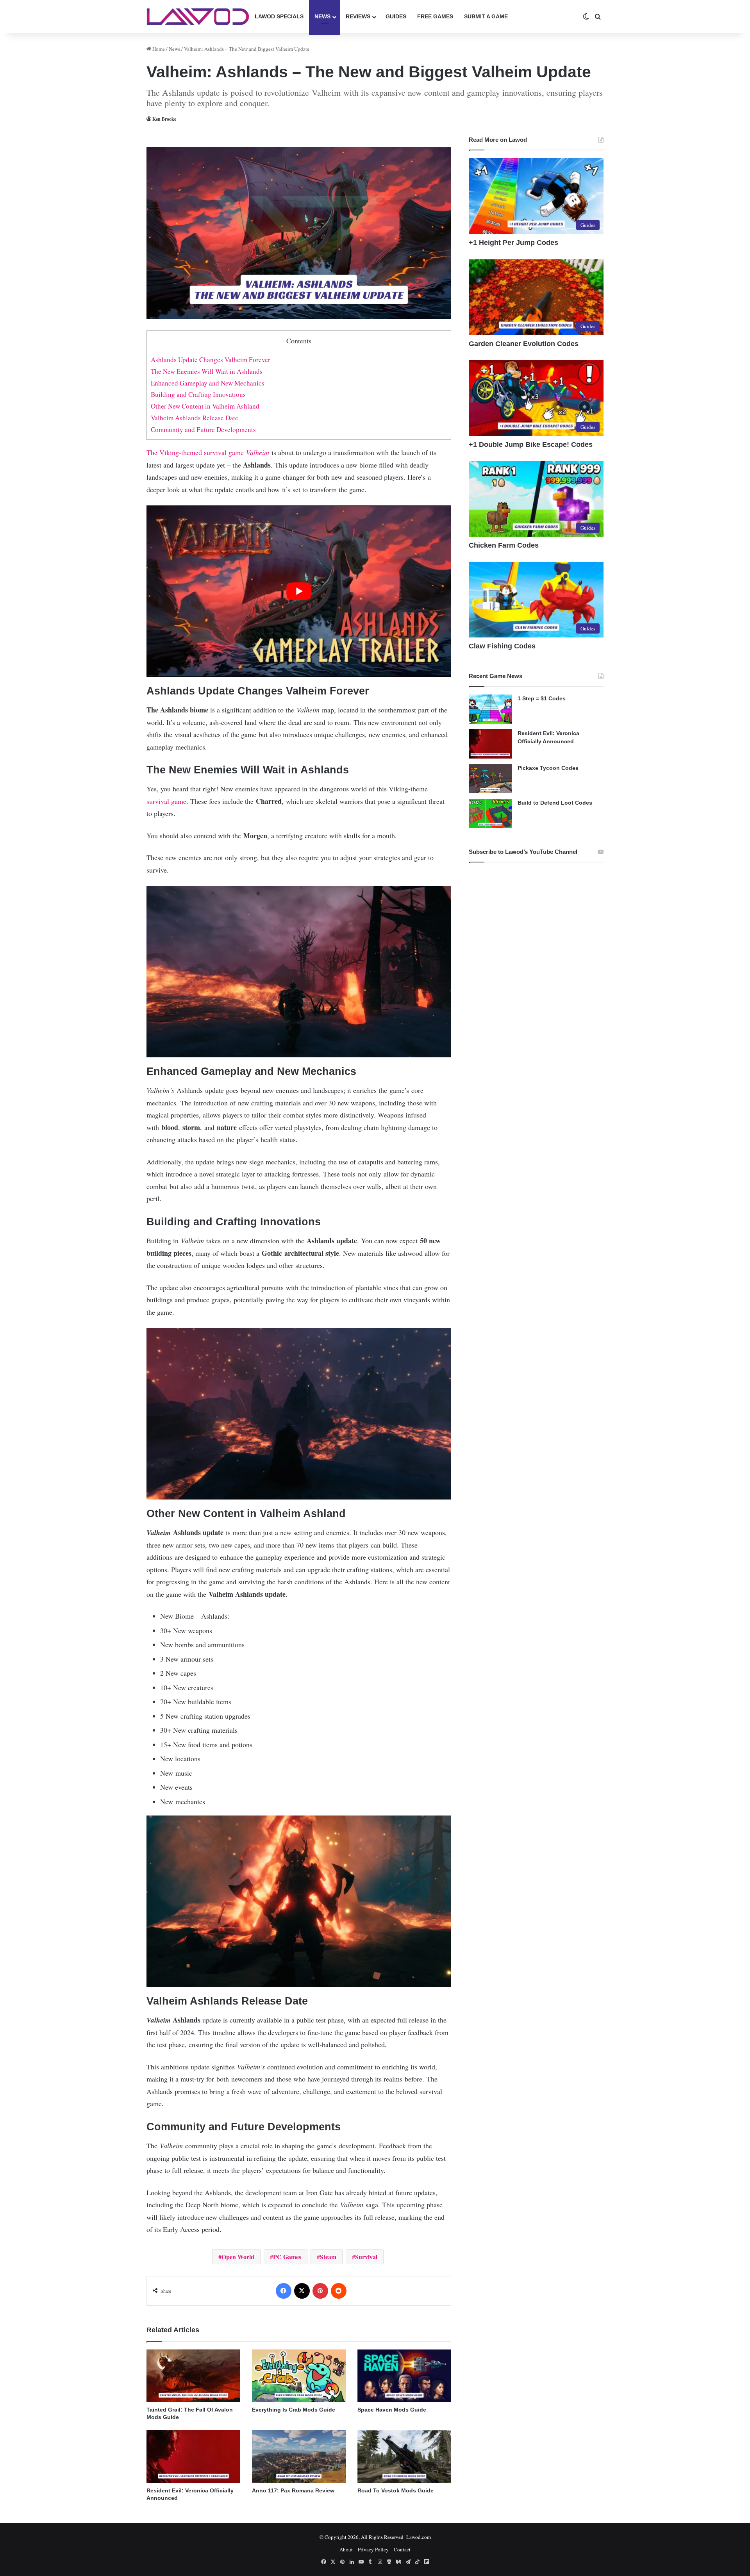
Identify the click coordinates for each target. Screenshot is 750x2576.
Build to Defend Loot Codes (555, 803)
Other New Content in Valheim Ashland (205, 406)
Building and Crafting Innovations (198, 394)
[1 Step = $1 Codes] (490, 709)
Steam (328, 2257)
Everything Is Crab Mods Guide (294, 2410)
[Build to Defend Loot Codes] (490, 813)
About (346, 2549)
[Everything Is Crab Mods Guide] (299, 2376)
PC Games (287, 2257)
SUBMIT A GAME (486, 16)
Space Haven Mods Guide (392, 2410)
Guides (396, 16)
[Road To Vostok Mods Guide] (404, 2457)
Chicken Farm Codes (504, 545)
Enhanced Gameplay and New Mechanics (208, 383)
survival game (166, 801)
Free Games (435, 16)
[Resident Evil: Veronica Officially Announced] (193, 2457)
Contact (402, 2549)
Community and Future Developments (203, 429)
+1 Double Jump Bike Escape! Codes (531, 445)
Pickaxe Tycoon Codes (548, 768)
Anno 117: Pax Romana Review (293, 2490)
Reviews (358, 16)
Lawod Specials (279, 16)
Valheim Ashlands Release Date (195, 418)
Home (158, 49)
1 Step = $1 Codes (542, 698)
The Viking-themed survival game (208, 452)
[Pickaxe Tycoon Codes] (490, 779)
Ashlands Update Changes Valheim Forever (211, 360)
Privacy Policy (373, 2549)
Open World (238, 2257)
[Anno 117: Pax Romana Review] (299, 2457)
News (322, 16)
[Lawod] (198, 17)
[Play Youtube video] (299, 591)
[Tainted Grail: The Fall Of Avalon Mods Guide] (193, 2376)
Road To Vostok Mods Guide (396, 2490)
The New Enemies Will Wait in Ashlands (207, 371)
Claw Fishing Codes (502, 646)
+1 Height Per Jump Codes (513, 243)
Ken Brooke (164, 119)
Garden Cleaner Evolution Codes (524, 344)
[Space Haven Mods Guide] (404, 2376)
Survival (366, 2257)
